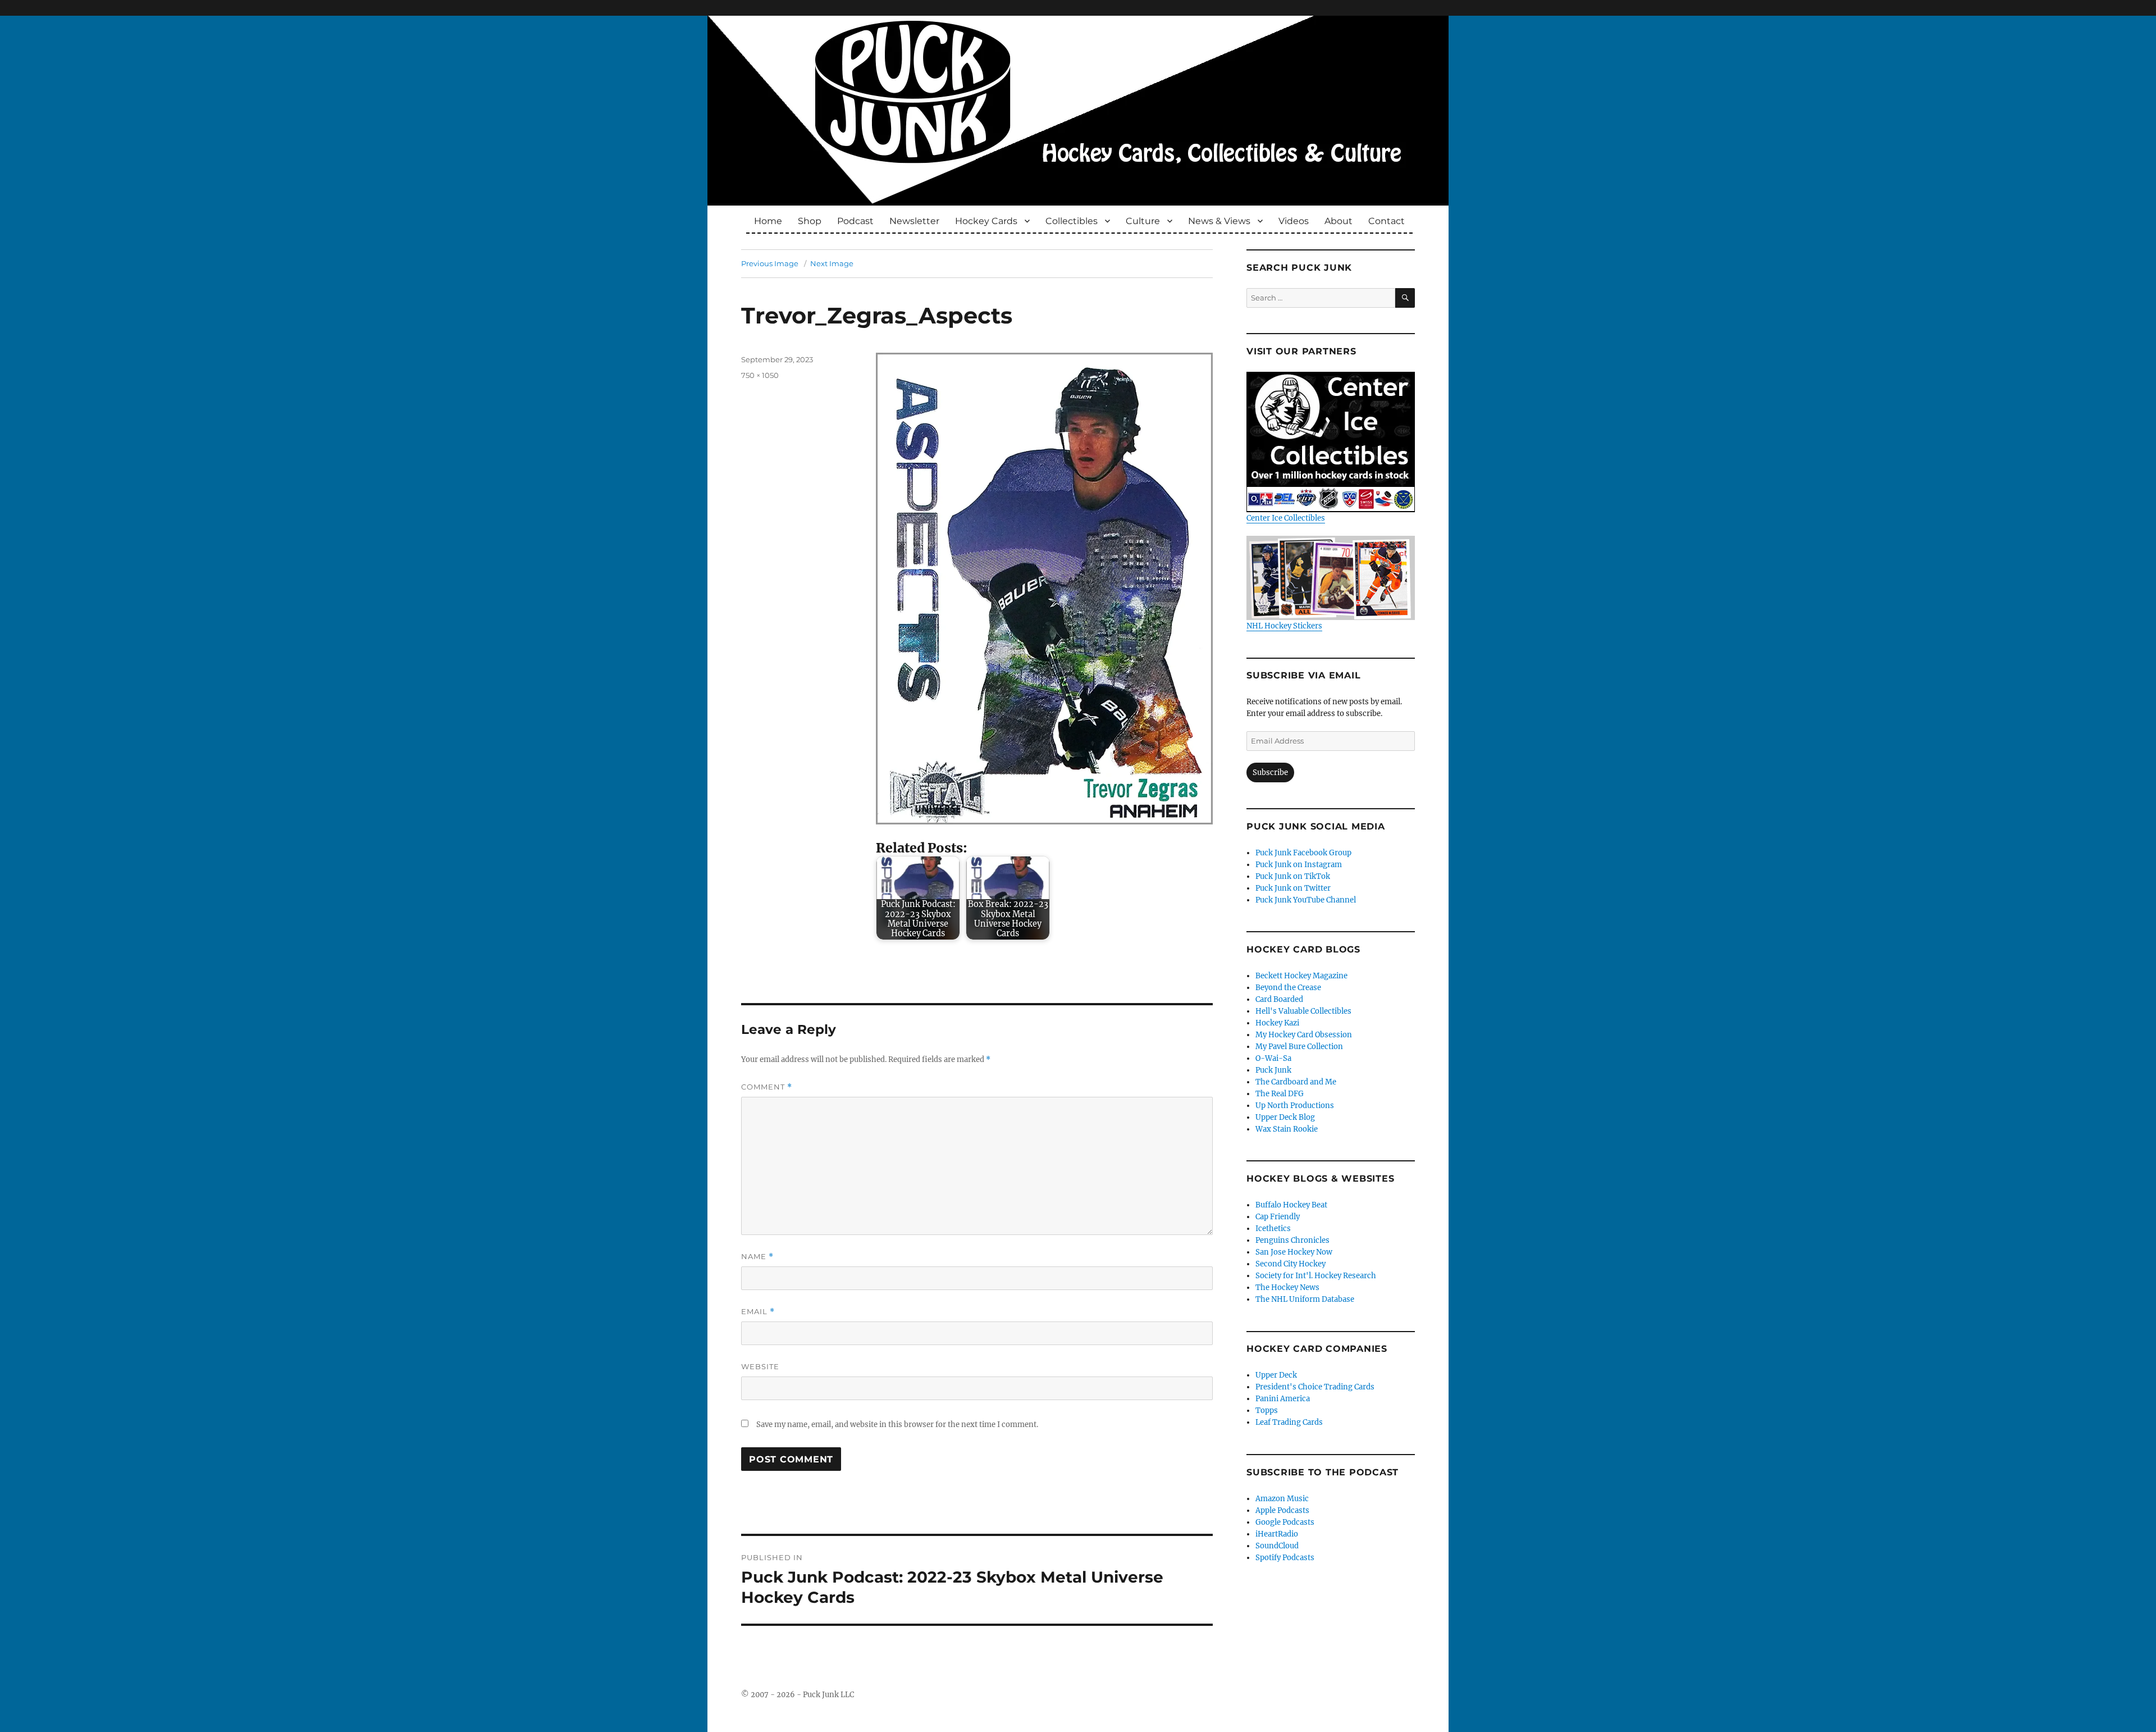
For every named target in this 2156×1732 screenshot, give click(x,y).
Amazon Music (1282, 1499)
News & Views (1219, 221)
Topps (1267, 1410)
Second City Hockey (1291, 1264)
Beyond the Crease (1288, 988)
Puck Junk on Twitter (1293, 888)
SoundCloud (1277, 1546)
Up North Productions (1295, 1106)
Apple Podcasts (1282, 1510)
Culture (1143, 221)
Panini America (1283, 1399)
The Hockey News (1287, 1287)
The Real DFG (1280, 1094)
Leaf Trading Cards (1289, 1422)
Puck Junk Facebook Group (1303, 853)
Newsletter (914, 221)
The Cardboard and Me (1296, 1082)
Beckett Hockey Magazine (1301, 976)
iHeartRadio (1277, 1534)
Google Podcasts (1285, 1522)
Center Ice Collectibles (1286, 518)
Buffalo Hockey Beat (1291, 1205)
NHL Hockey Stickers (1284, 626)
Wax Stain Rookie (1287, 1129)
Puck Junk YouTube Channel (1306, 900)
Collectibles (1072, 221)
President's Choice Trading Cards (1315, 1387)
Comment (767, 1087)
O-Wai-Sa (1273, 1058)
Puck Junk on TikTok (1293, 876)
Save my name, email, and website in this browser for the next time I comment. (897, 1425)
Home (768, 221)
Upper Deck (1276, 1375)
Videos (1294, 221)
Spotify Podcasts (1285, 1558)
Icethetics (1273, 1229)
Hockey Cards (986, 221)
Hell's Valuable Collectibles (1303, 1011)
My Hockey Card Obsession (1304, 1035)
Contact (1387, 221)
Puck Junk (1273, 1070)
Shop (810, 221)
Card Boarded (1279, 999)
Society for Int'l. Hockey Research (1316, 1276)
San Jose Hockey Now (1294, 1252)
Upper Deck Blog (1285, 1117)
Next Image (832, 263)
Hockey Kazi (1277, 1023)
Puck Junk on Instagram (1299, 865)
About (1339, 221)
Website (760, 1366)
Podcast (855, 221)
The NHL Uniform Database (1305, 1299)
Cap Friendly (1278, 1217)
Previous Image (770, 263)
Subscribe (1270, 772)
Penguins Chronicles (1292, 1240)
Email (758, 1312)
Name (757, 1257)
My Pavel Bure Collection (1299, 1047)
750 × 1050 (760, 375)
